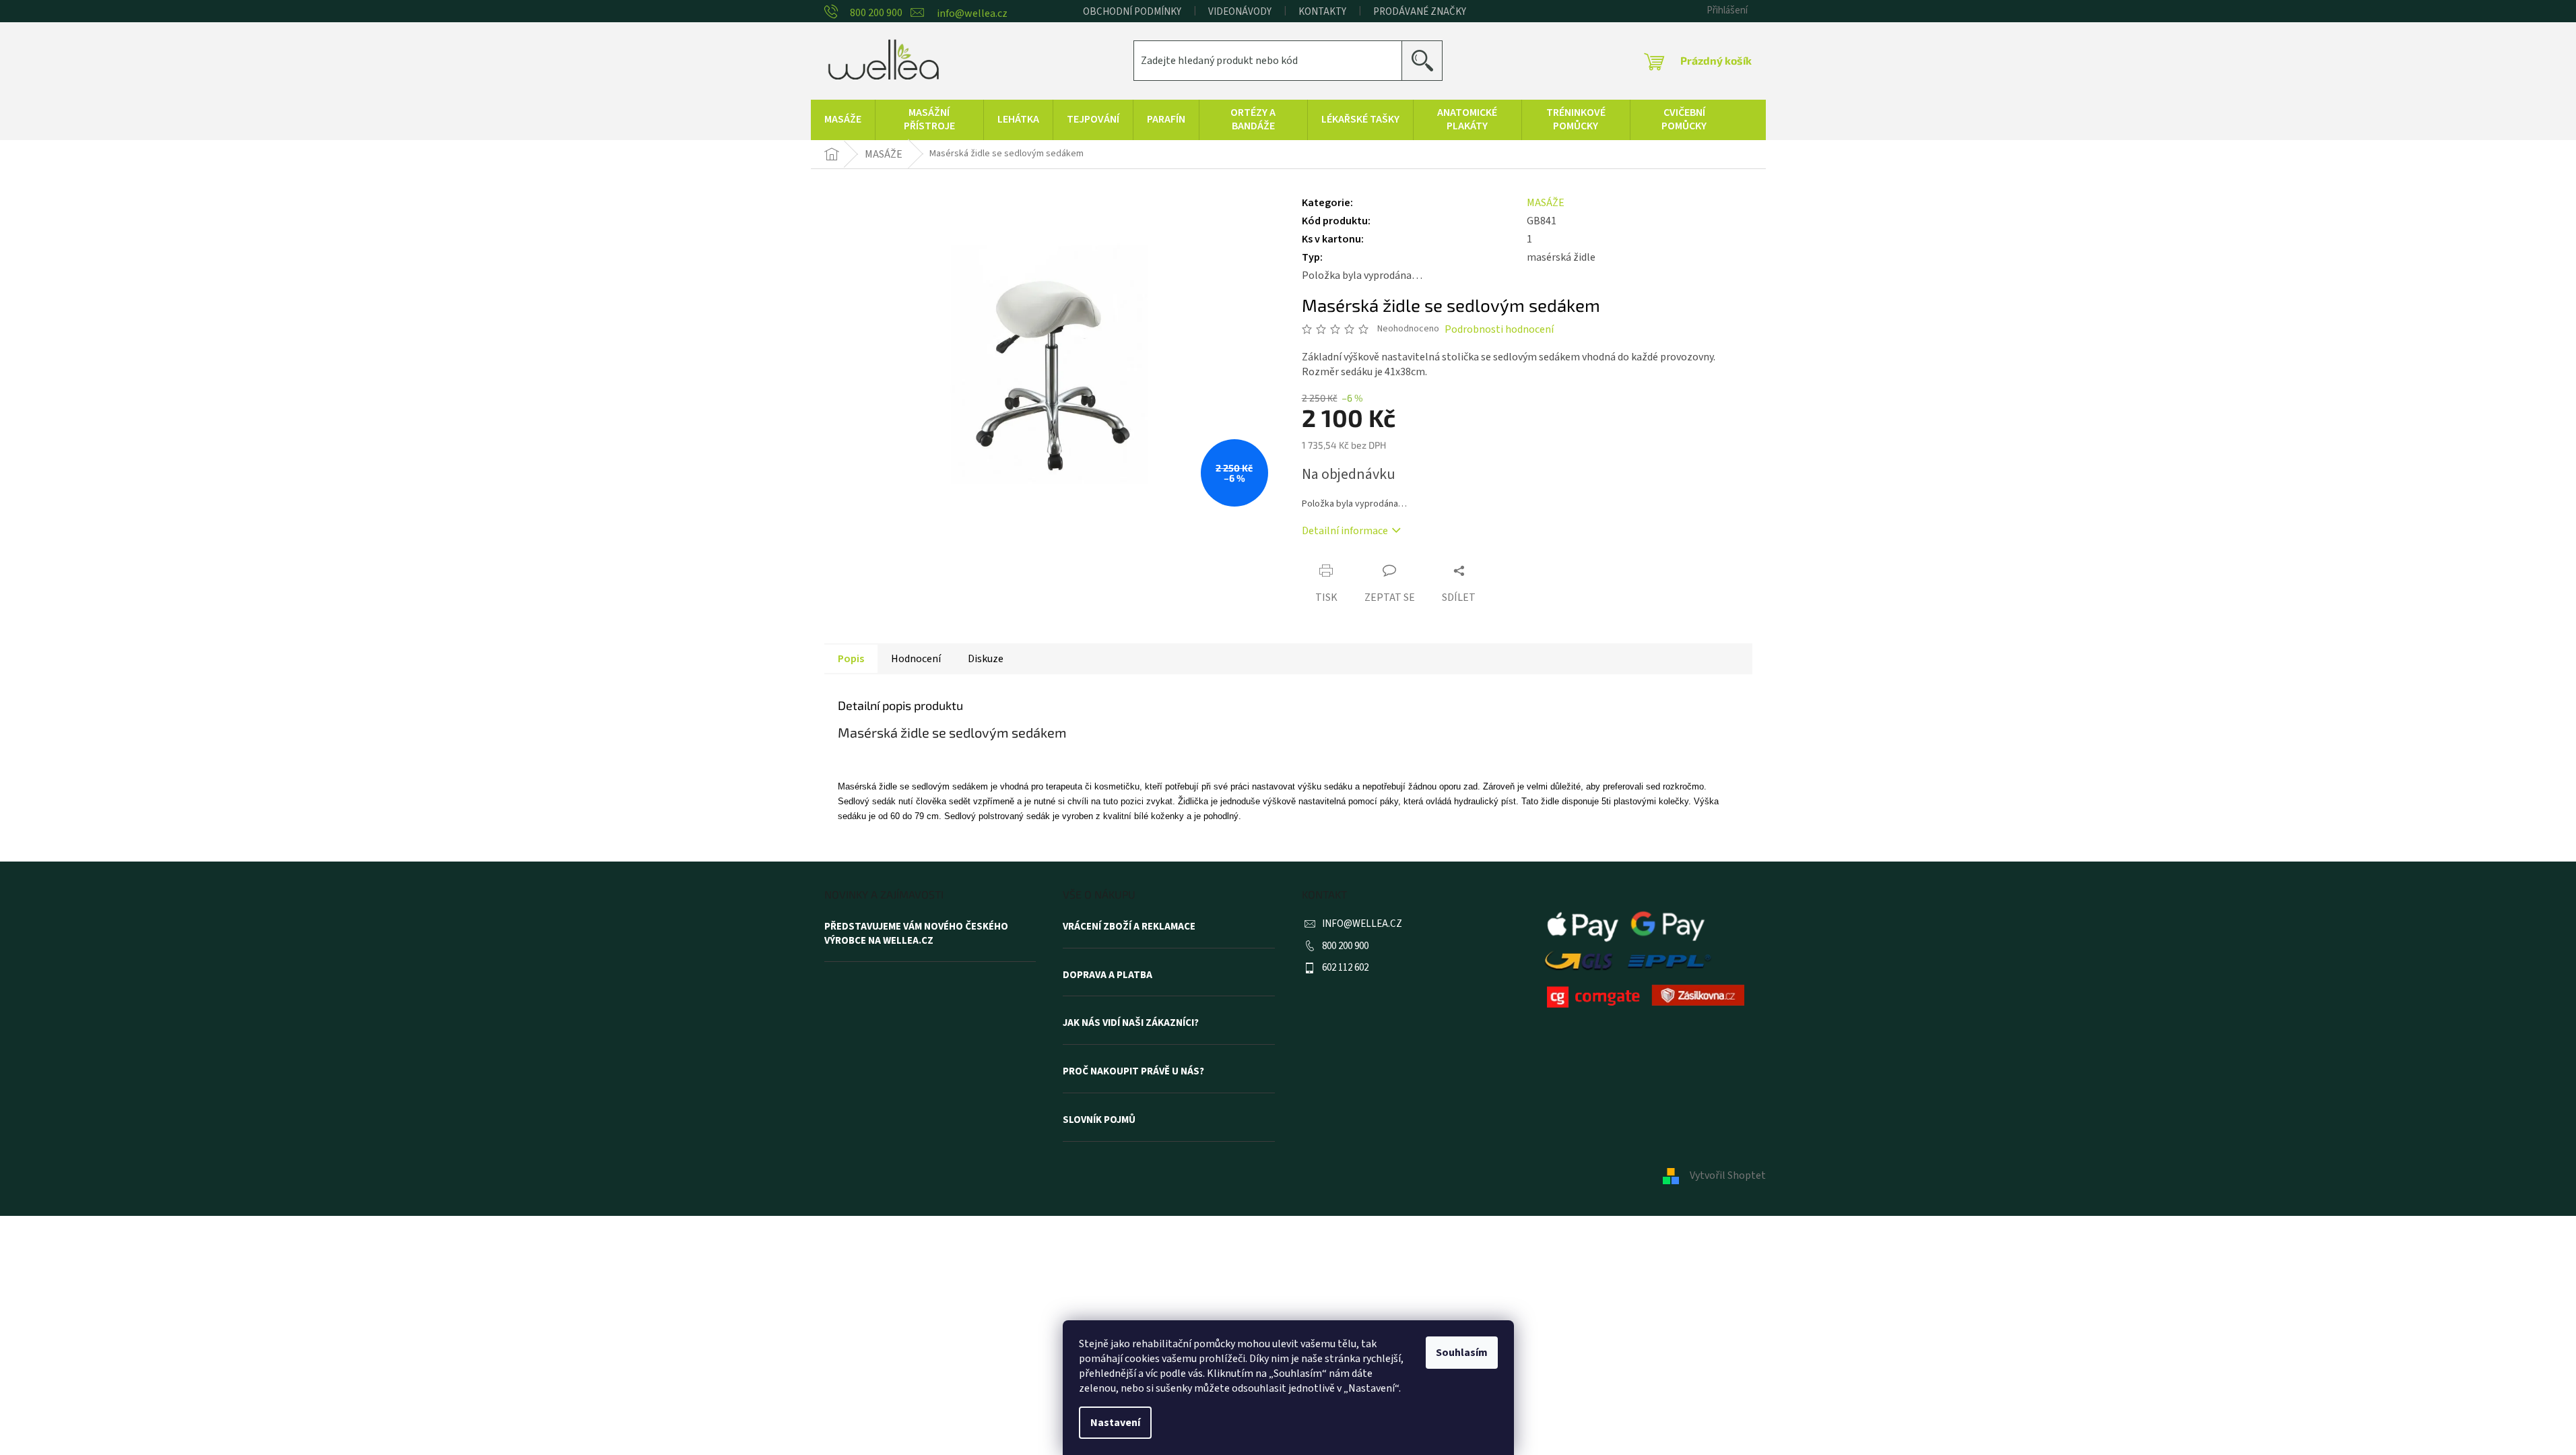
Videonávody (1240, 12)
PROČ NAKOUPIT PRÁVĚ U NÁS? (1133, 1072)
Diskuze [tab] (986, 659)
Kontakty (1322, 12)
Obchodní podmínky (1132, 12)
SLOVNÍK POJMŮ (1099, 1120)
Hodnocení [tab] (916, 659)
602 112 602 (1345, 968)
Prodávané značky (1420, 12)
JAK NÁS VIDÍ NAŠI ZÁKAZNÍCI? (1131, 1023)
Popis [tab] (851, 659)
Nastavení (1115, 1423)
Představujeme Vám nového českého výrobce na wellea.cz (916, 934)
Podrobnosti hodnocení (1499, 329)
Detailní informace (1345, 531)
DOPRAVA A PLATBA (1108, 975)
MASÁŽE (1546, 203)
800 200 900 (1345, 946)
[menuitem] (843, 120)
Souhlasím (1462, 1353)
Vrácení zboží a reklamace (1129, 927)
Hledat (1427, 60)
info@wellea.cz (1362, 924)
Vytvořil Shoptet (1728, 1175)
